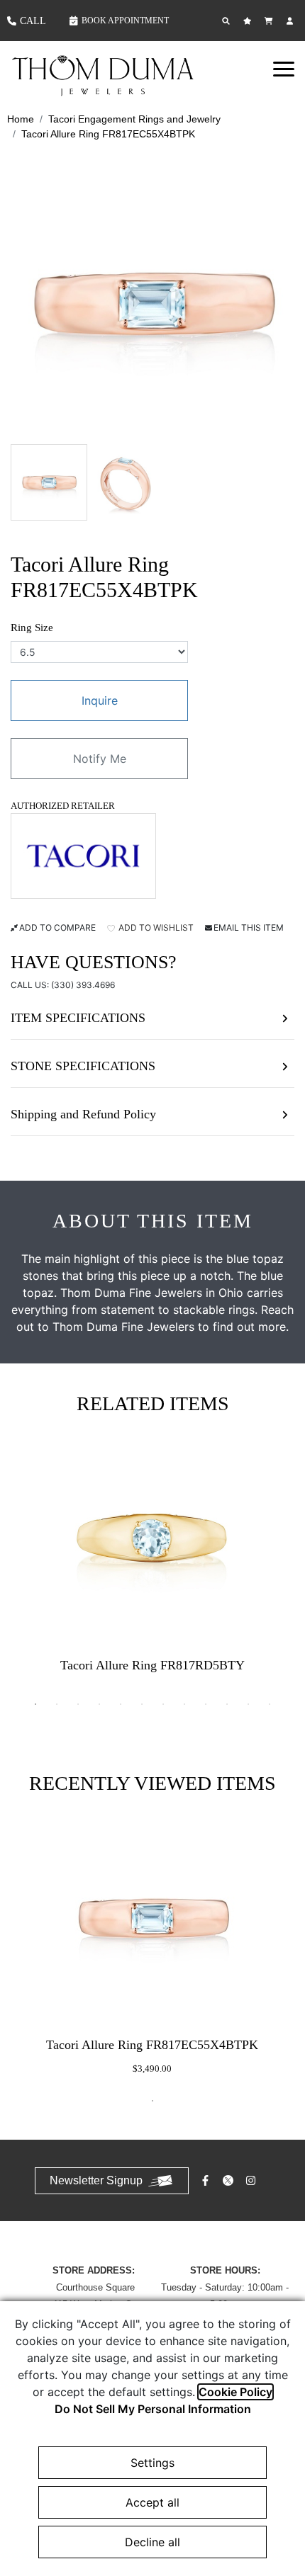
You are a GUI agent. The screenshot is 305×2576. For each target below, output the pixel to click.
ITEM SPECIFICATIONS (78, 1018)
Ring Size (32, 628)
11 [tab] (248, 1704)
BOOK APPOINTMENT (125, 21)
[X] (230, 2180)
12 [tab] (270, 1704)
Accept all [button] (152, 2502)
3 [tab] (78, 1704)
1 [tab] (35, 1704)
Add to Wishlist (155, 927)
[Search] (228, 21)
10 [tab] (227, 1704)
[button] (284, 69)
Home (21, 119)
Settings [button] (152, 2463)
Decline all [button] (152, 2542)
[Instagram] (253, 2180)
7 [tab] (163, 1704)
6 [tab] (142, 1704)
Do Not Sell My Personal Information (153, 2409)
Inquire (100, 700)
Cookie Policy (235, 2392)
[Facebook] (207, 2180)
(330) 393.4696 (83, 985)
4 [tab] (99, 1704)
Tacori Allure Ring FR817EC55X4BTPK (108, 134)
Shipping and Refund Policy (83, 1114)
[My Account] (292, 21)
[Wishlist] (249, 21)
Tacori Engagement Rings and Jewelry (134, 119)
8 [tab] (184, 1704)
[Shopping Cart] (270, 21)
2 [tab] (57, 1704)
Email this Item (249, 927)
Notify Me (100, 759)
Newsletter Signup (96, 2180)
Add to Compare (57, 927)
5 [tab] (121, 1704)
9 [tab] (206, 1704)
